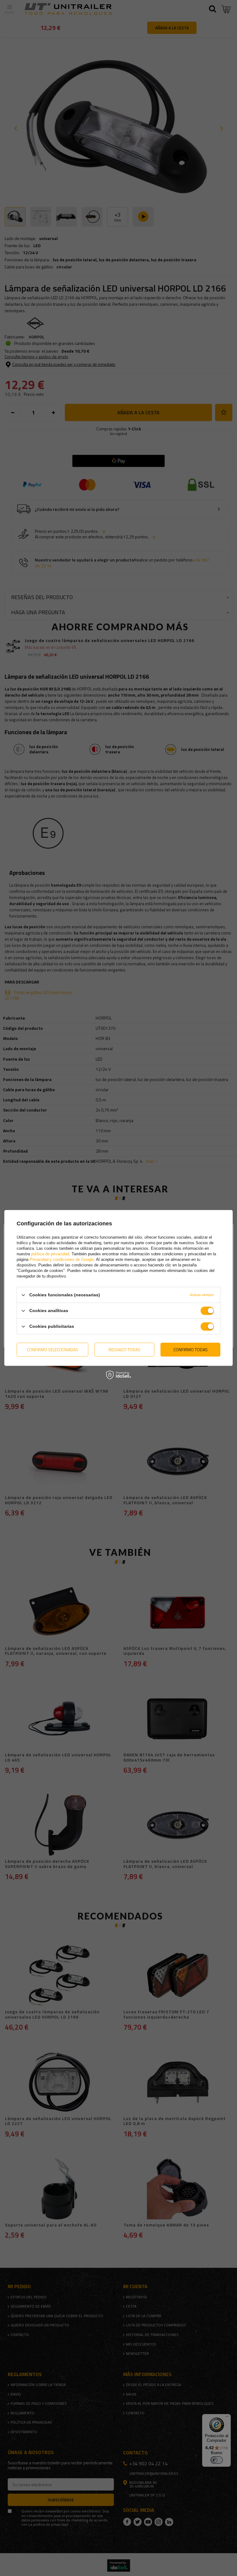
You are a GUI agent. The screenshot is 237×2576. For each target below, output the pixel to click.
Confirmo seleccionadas (52, 1350)
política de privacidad (50, 1254)
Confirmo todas (191, 1350)
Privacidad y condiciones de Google (62, 1259)
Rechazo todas (125, 1350)
